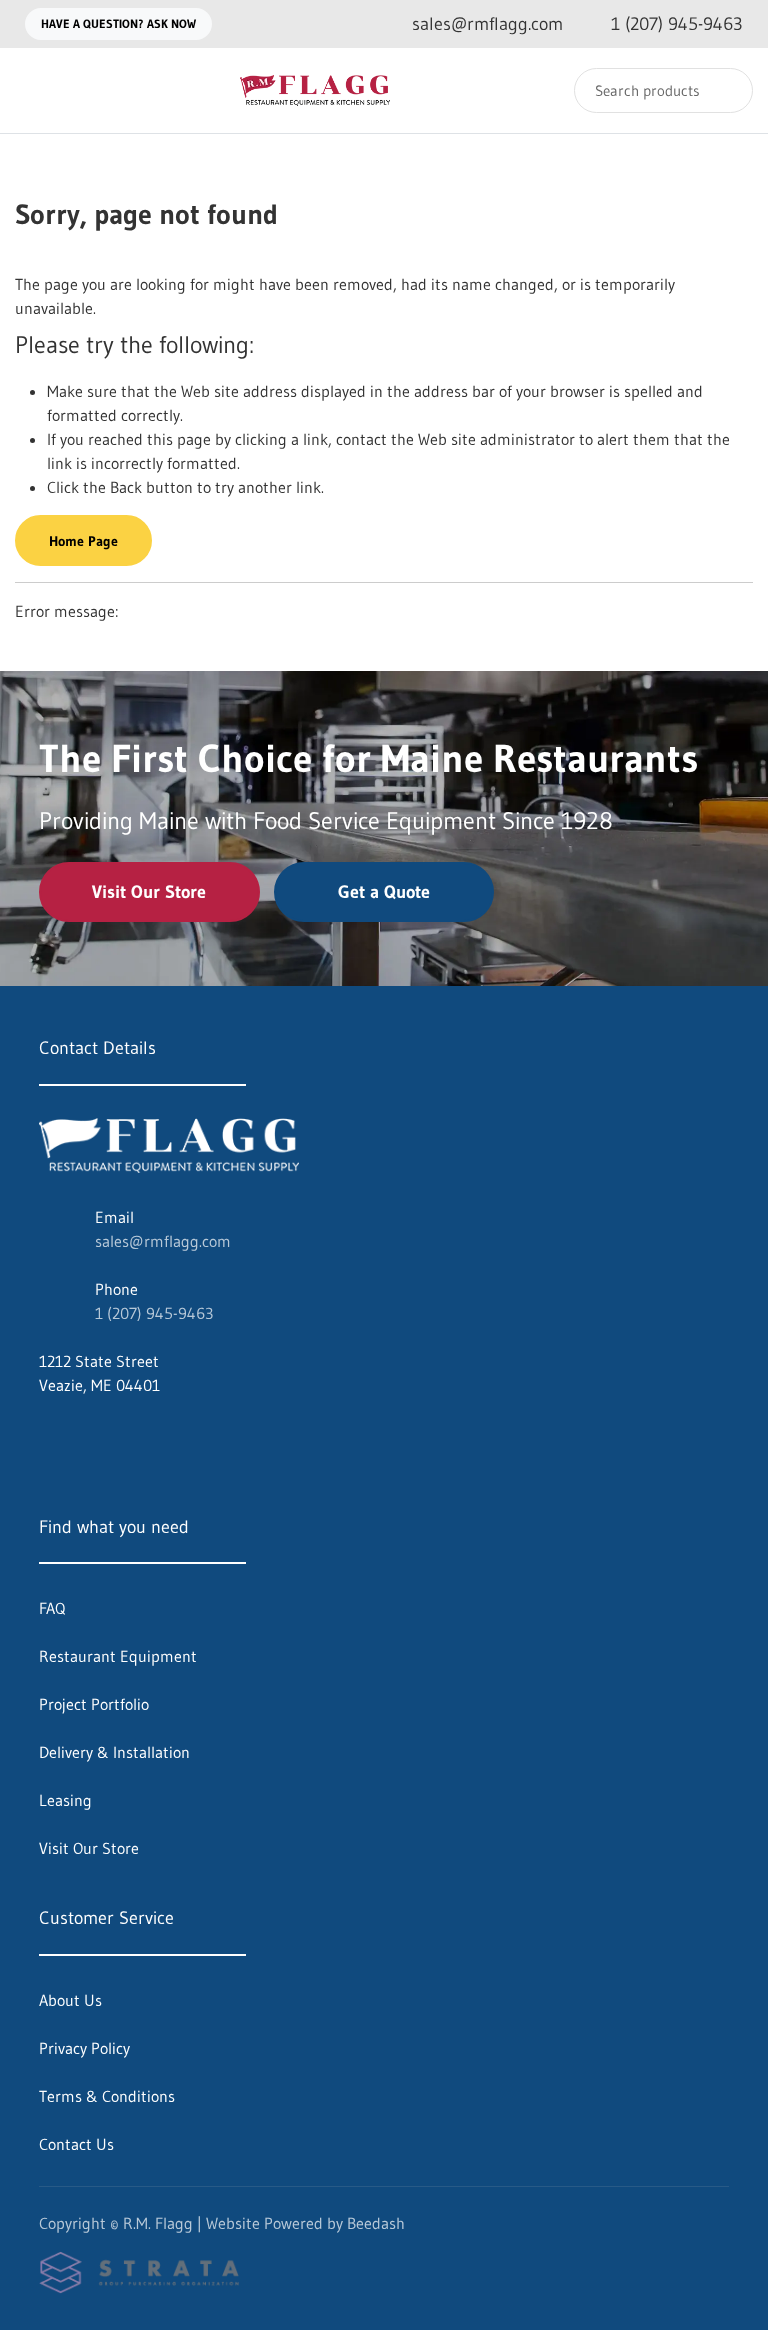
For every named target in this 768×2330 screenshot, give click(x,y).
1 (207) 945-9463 (154, 1313)
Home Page (83, 541)
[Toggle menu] (35, 90)
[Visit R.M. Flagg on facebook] (48, 1433)
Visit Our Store (149, 892)
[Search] (724, 90)
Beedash (376, 2223)
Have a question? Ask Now (118, 23)
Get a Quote (384, 892)
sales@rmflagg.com (163, 1241)
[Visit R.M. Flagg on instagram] (90, 1433)
